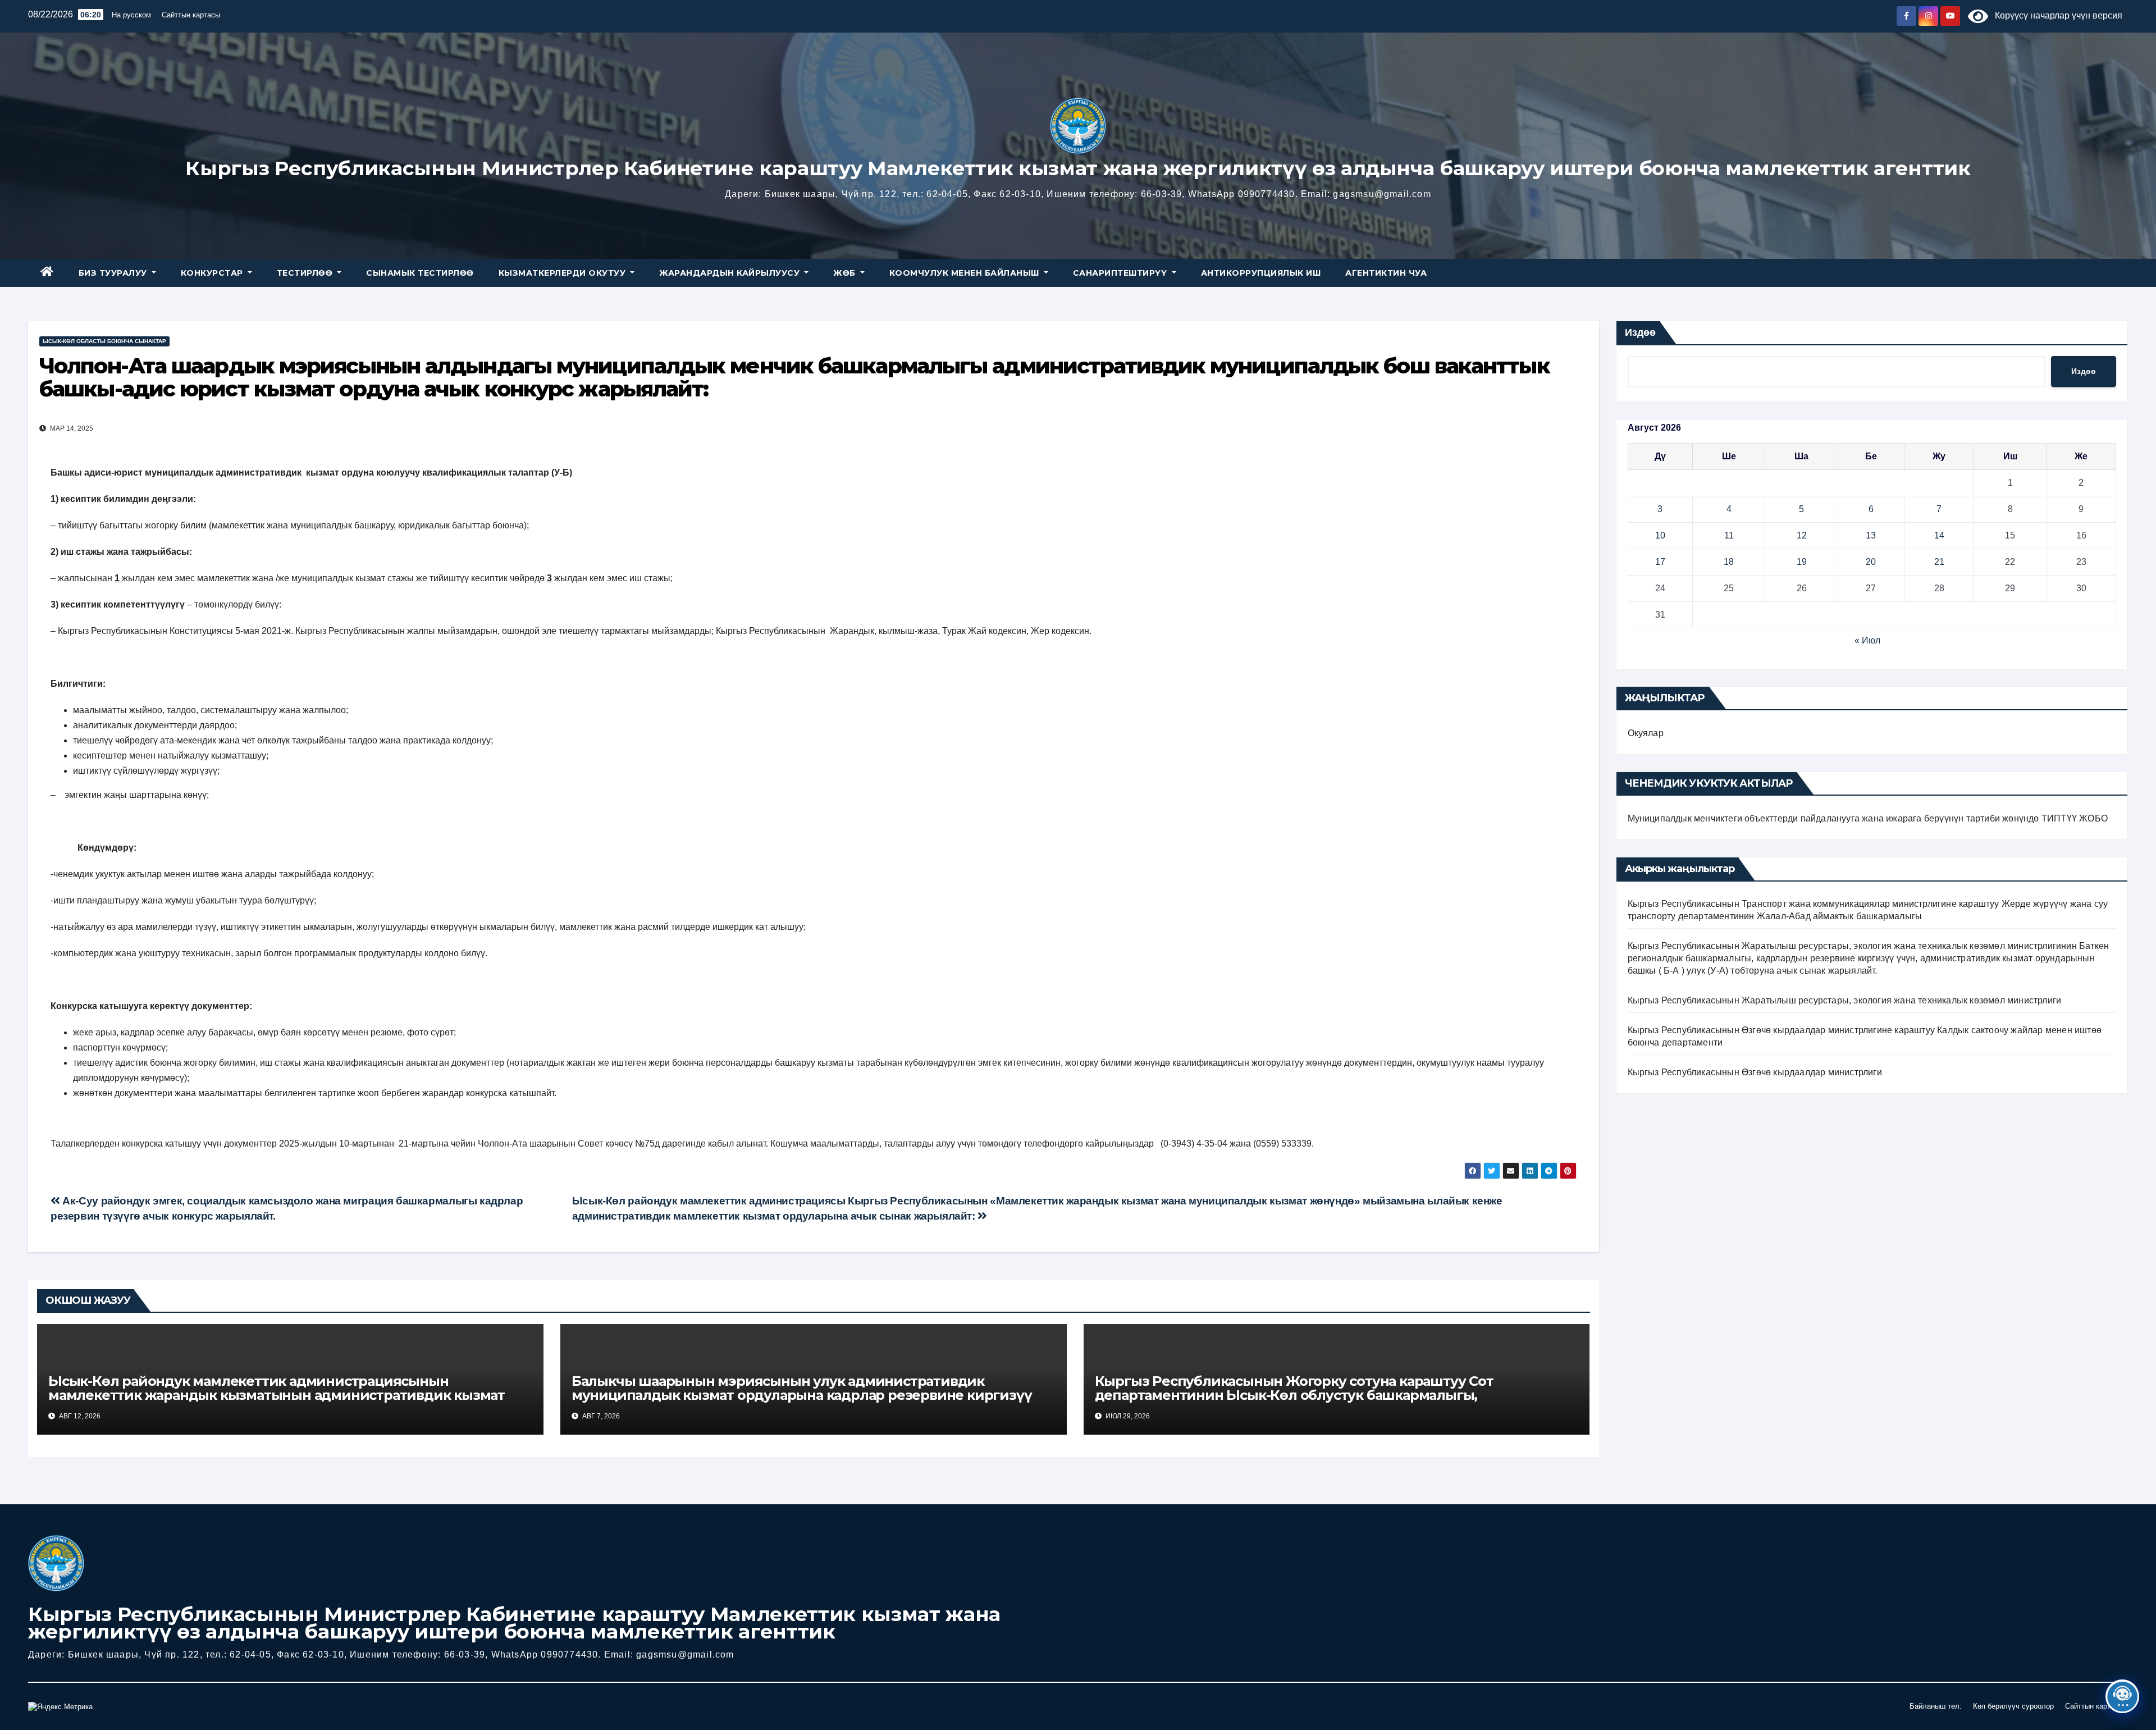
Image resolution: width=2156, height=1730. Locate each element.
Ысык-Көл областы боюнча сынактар (104, 341)
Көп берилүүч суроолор (2013, 1706)
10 (1660, 535)
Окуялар (1646, 733)
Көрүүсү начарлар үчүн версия (2055, 15)
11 (1729, 535)
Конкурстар (213, 273)
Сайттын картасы (191, 15)
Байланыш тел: (1936, 1706)
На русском (131, 15)
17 (1660, 562)
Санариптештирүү (1121, 273)
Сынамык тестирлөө (420, 273)
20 (1871, 562)
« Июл (1867, 640)
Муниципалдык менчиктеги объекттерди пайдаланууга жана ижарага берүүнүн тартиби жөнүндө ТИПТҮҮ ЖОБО (1868, 818)
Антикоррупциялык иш (1261, 273)
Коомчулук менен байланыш (966, 273)
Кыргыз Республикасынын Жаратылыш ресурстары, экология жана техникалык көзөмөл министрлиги (1845, 1000)
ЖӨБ (846, 273)
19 (1802, 562)
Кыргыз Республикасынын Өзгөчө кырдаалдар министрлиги (1755, 1072)
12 (1802, 535)
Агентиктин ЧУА (1386, 273)
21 (1939, 562)
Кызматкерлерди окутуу (563, 273)
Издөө (1640, 332)
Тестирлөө (306, 273)
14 (1939, 535)
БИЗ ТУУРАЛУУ (114, 273)
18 (1729, 562)
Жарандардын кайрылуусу (731, 273)
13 (1871, 535)
